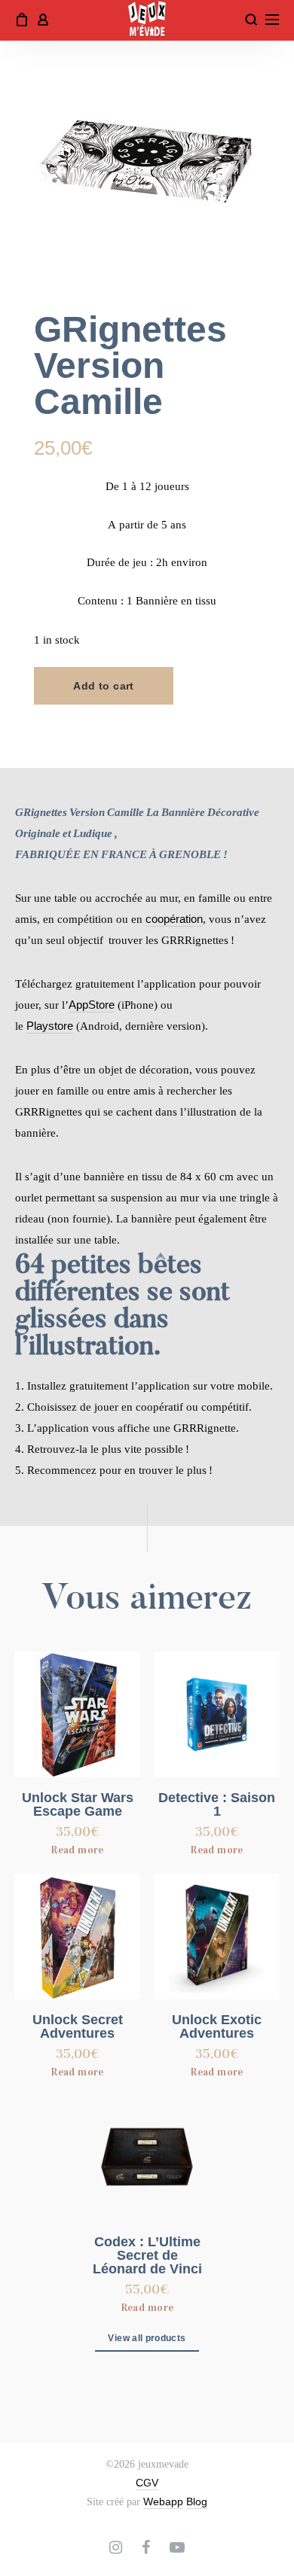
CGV (147, 2483)
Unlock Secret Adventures (78, 2026)
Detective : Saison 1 (217, 1804)
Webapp (163, 2501)
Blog (197, 2501)
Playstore (50, 1026)
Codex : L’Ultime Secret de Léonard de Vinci (147, 2255)
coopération (174, 919)
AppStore (92, 1005)
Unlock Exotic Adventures (217, 2026)
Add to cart (104, 686)
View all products (147, 2338)
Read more (77, 1850)
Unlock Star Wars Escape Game (78, 1804)
